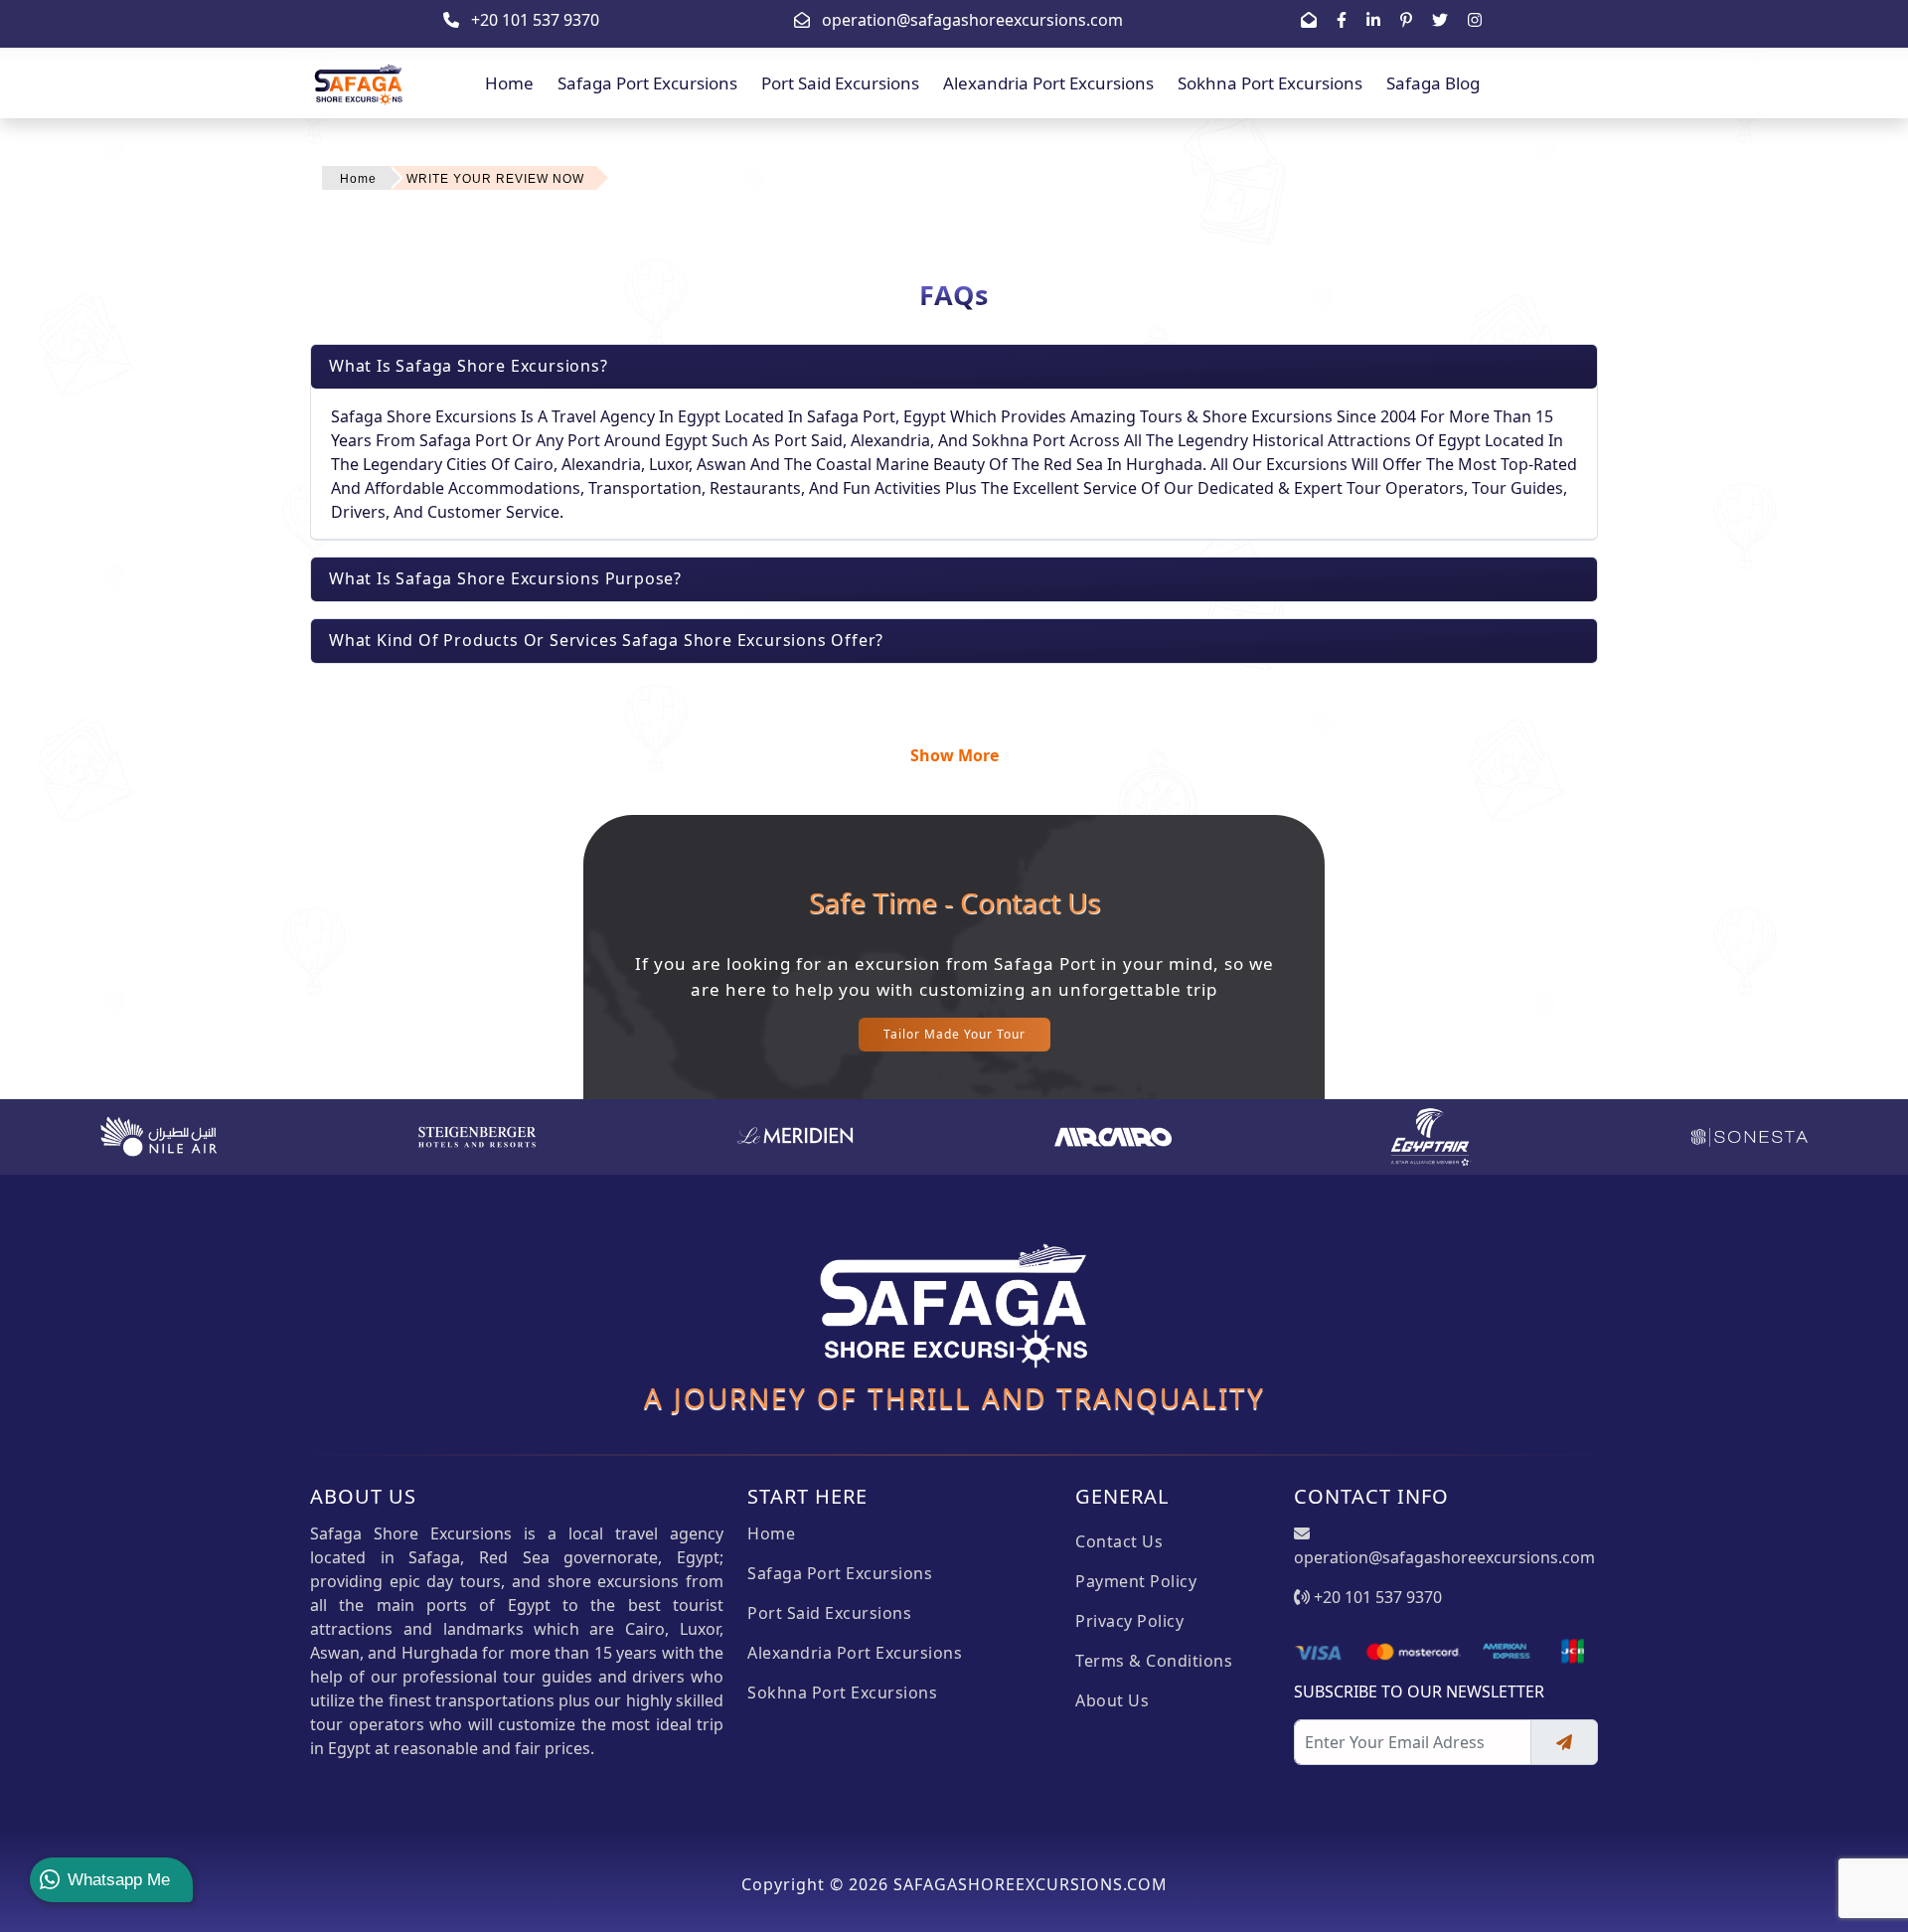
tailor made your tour (954, 1034)
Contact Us (1119, 1541)
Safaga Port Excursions (647, 83)
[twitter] (1440, 20)
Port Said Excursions (840, 83)
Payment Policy (1136, 1581)
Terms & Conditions (1154, 1661)
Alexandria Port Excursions (1048, 83)
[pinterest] (1406, 20)
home (509, 83)
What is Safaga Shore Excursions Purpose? (505, 578)
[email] (1309, 20)
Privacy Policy (1129, 1621)
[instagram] (1475, 20)
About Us (1112, 1700)
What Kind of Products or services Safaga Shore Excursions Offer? (606, 640)
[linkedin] (1373, 20)
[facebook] (1342, 20)
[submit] (1564, 1742)
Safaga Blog (1433, 83)
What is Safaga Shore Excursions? (469, 366)
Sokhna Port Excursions (1270, 83)
